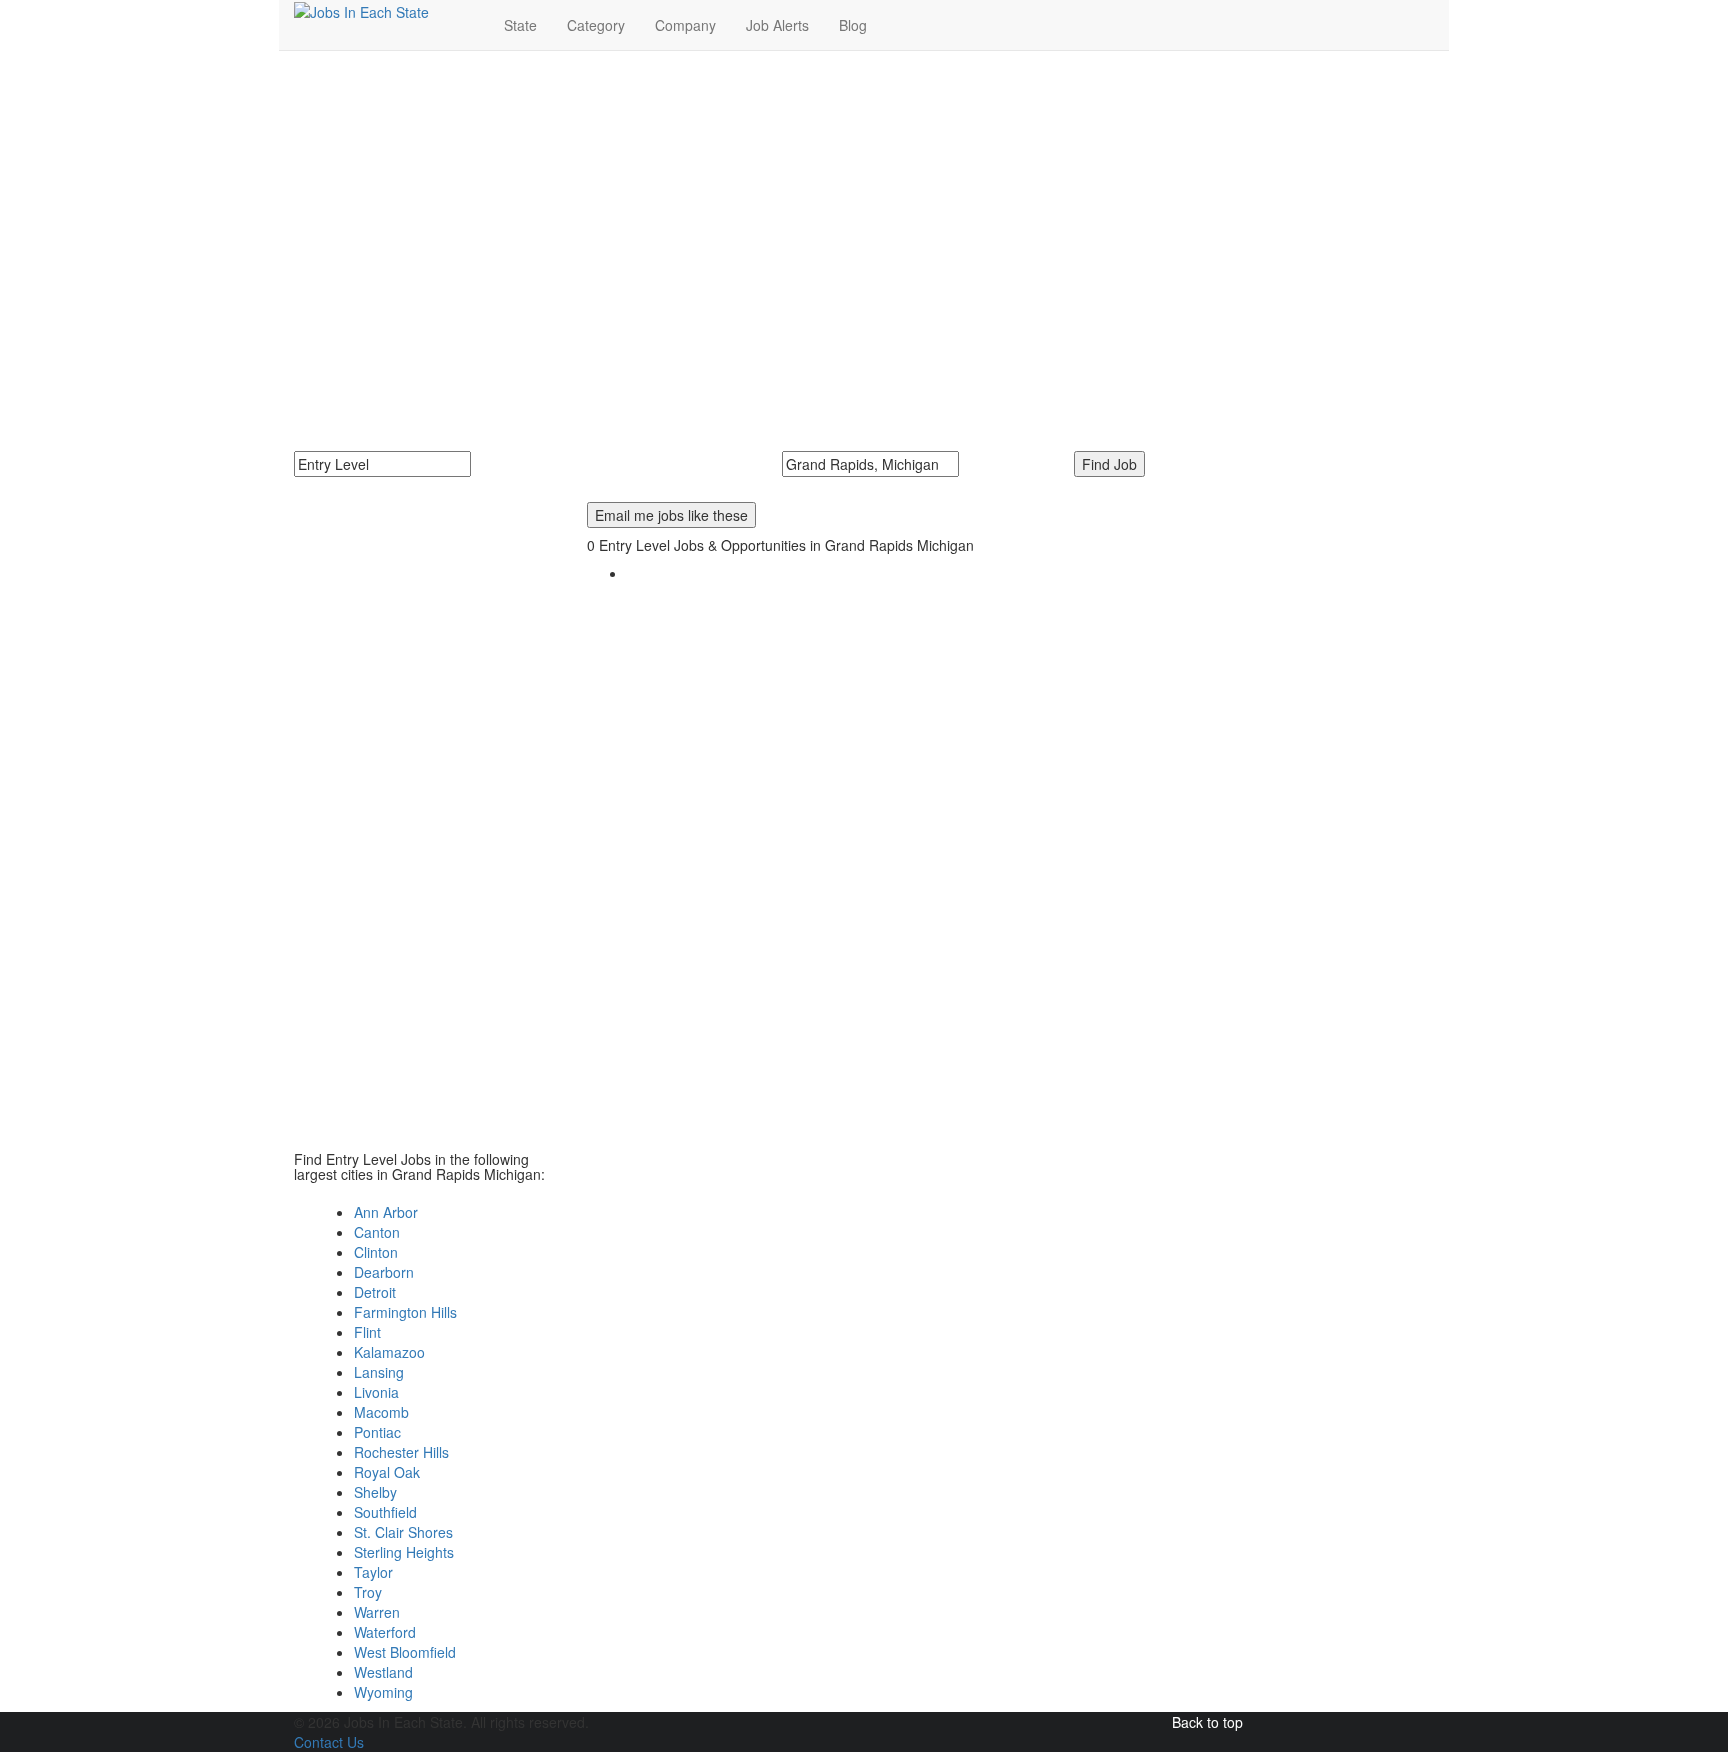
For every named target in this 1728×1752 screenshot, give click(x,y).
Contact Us (329, 1742)
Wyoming (383, 1692)
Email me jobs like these (671, 515)
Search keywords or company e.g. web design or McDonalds (500, 487)
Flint (367, 1332)
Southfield (385, 1512)
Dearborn (384, 1272)
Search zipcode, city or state (879, 487)
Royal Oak (387, 1472)
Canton (377, 1232)
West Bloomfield (405, 1652)
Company (685, 25)
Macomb (381, 1412)
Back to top (1207, 1722)
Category (596, 25)
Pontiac (377, 1432)
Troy (368, 1592)
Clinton (376, 1252)
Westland (383, 1672)
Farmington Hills (405, 1312)
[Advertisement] (864, 211)
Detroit (375, 1292)
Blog (853, 25)
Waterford (385, 1632)
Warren (377, 1612)
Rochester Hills (401, 1452)
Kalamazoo (389, 1352)
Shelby (375, 1492)
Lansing (379, 1372)
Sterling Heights (404, 1552)
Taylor (373, 1572)
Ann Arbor (386, 1212)
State (520, 25)
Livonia (376, 1392)
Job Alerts (777, 25)
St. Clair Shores (403, 1532)
